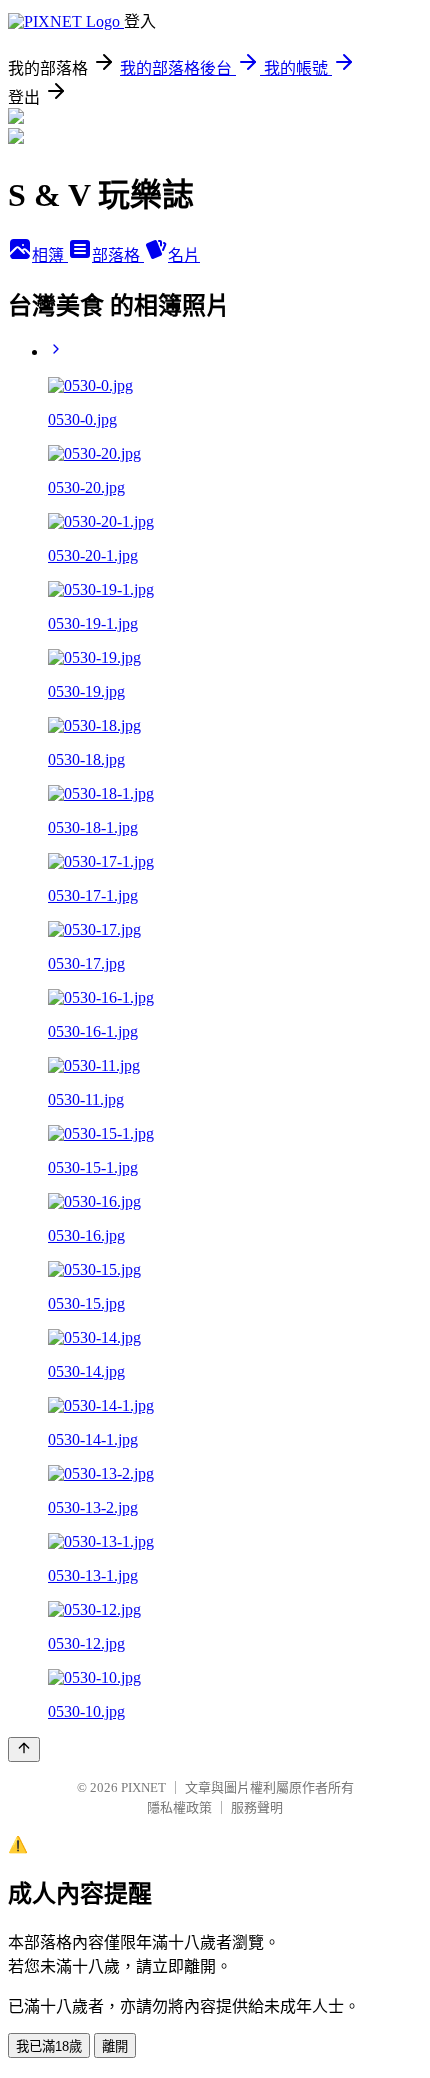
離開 (115, 2046)
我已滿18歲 (49, 2046)
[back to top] (24, 1749)
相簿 (50, 255)
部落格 (118, 255)
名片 (184, 255)
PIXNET (143, 1787)
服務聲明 (257, 1807)
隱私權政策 (179, 1807)
